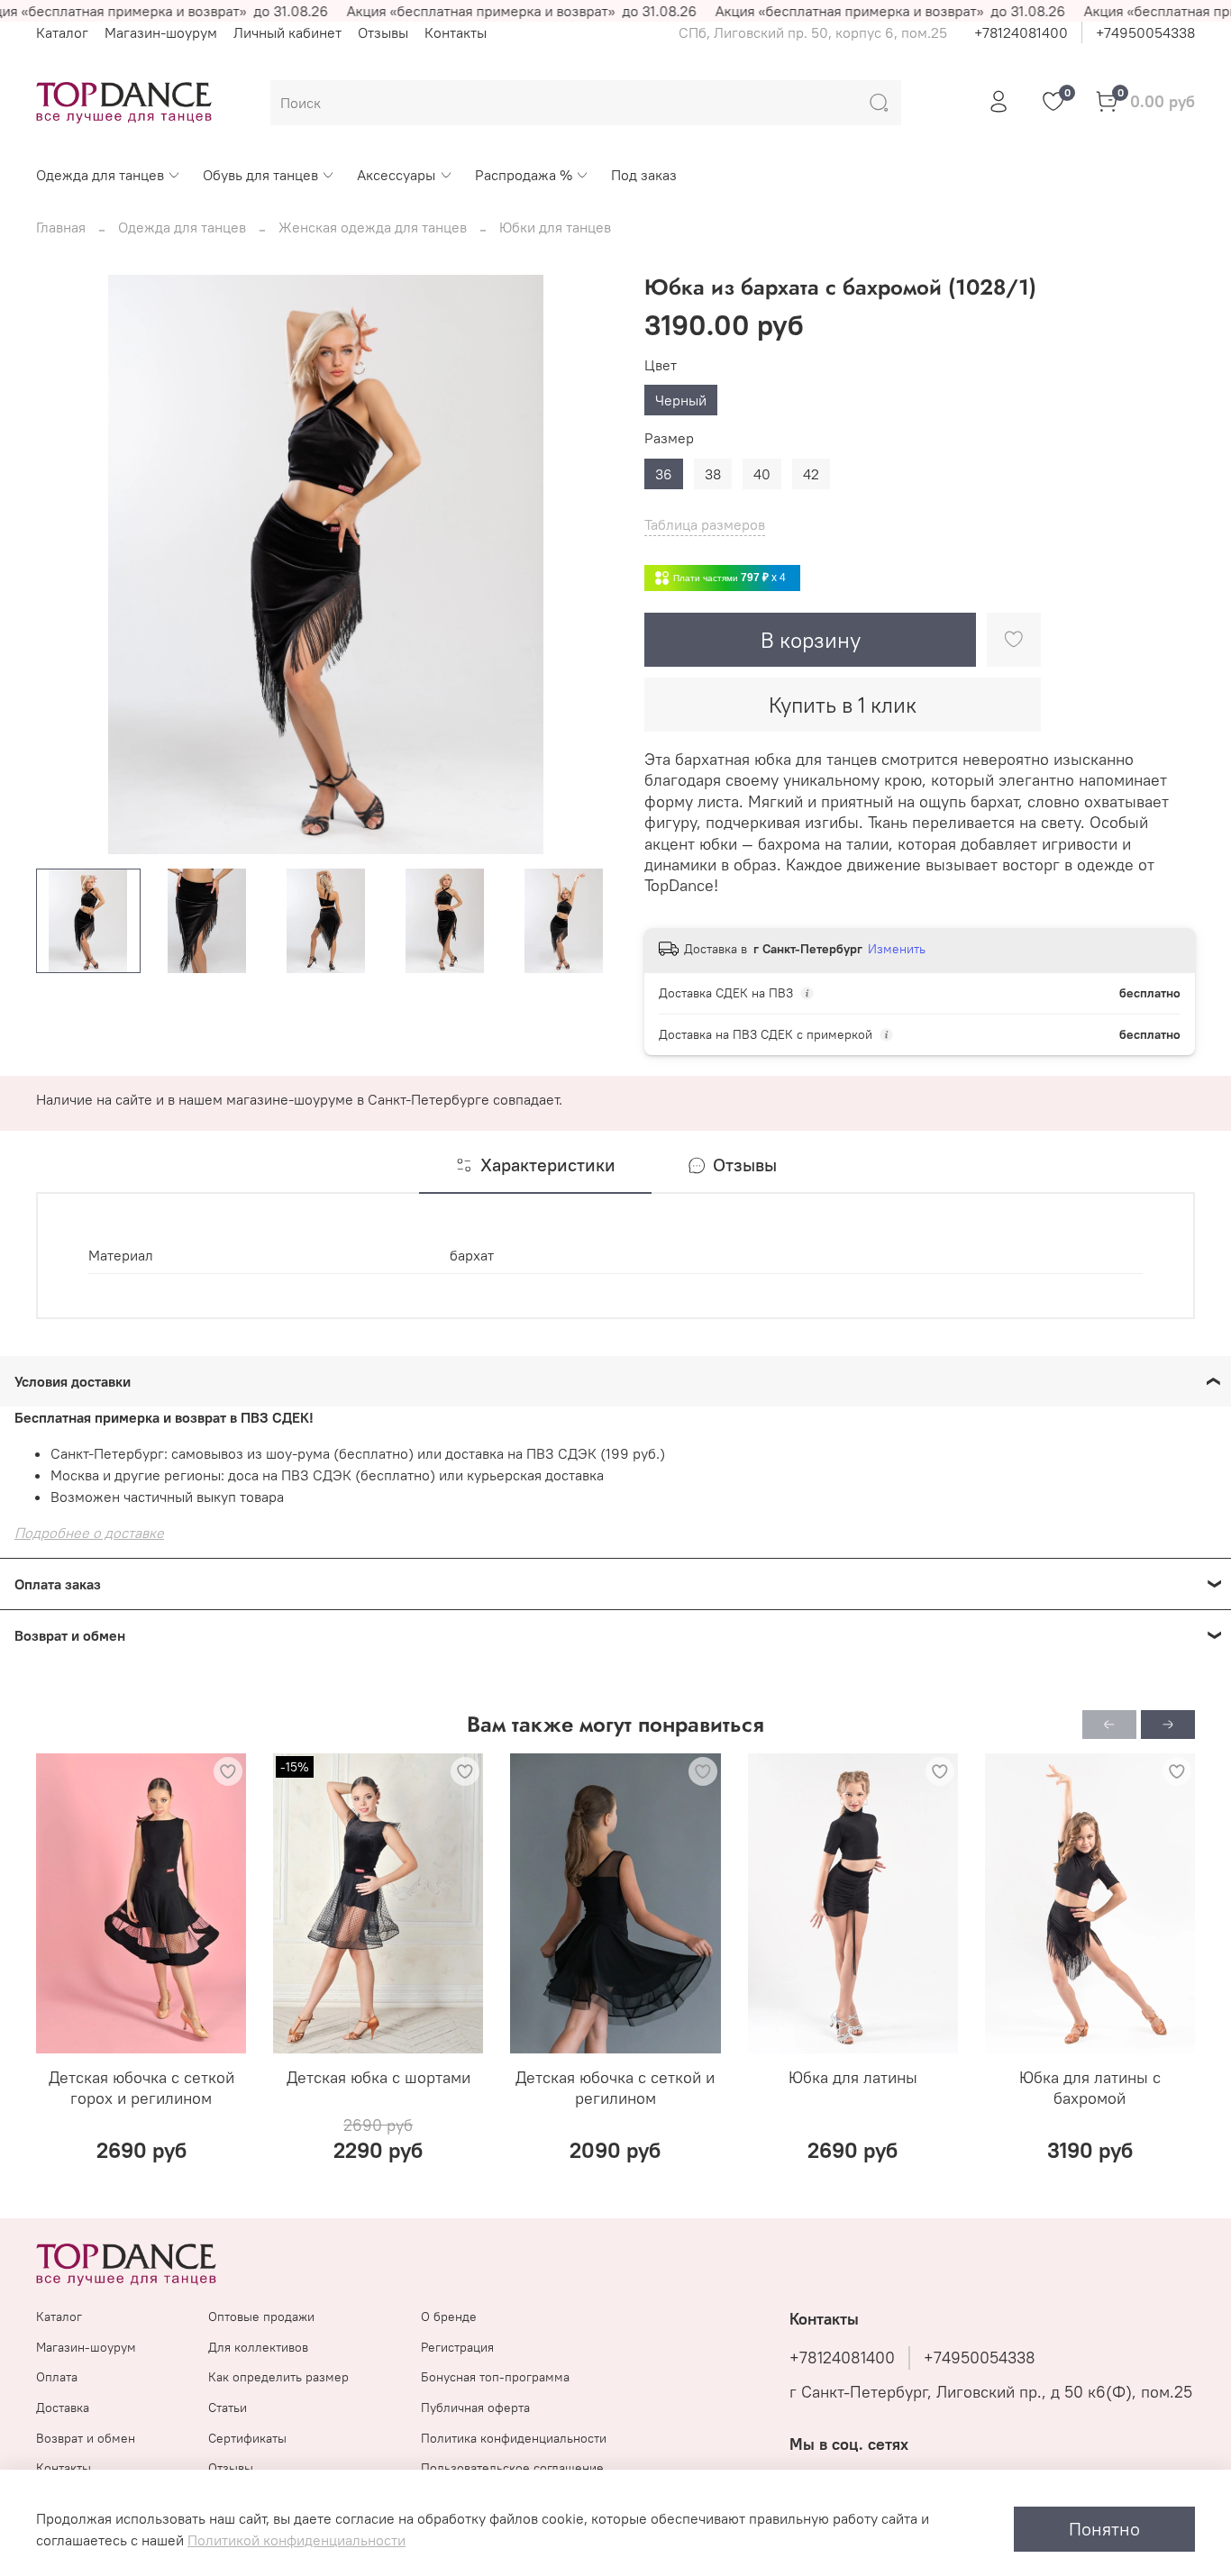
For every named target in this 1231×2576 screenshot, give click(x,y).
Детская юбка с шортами (378, 2077)
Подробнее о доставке (89, 1533)
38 (713, 474)
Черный (681, 400)
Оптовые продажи (261, 2317)
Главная (61, 227)
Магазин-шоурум (161, 32)
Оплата (57, 2377)
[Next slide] (587, 565)
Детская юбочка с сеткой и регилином (615, 2088)
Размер (669, 438)
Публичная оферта (475, 2408)
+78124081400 (1021, 32)
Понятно (1104, 2529)
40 (762, 474)
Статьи (228, 2408)
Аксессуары (396, 175)
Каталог (62, 32)
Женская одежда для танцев (373, 227)
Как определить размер (278, 2377)
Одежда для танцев (100, 175)
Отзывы (383, 32)
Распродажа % (524, 175)
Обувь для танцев (260, 175)
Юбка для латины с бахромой (1090, 2088)
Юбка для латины (853, 2077)
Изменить (897, 949)
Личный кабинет (287, 32)
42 (811, 474)
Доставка (63, 2408)
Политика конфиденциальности (514, 2438)
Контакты (456, 32)
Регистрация (457, 2347)
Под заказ (644, 175)
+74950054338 (1145, 32)
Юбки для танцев (555, 227)
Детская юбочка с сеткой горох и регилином (141, 2088)
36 (664, 474)
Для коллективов (258, 2347)
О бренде (449, 2317)
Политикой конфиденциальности (296, 2540)
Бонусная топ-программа (495, 2377)
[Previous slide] (65, 565)
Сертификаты (247, 2438)
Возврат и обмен (86, 2438)
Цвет (661, 365)
